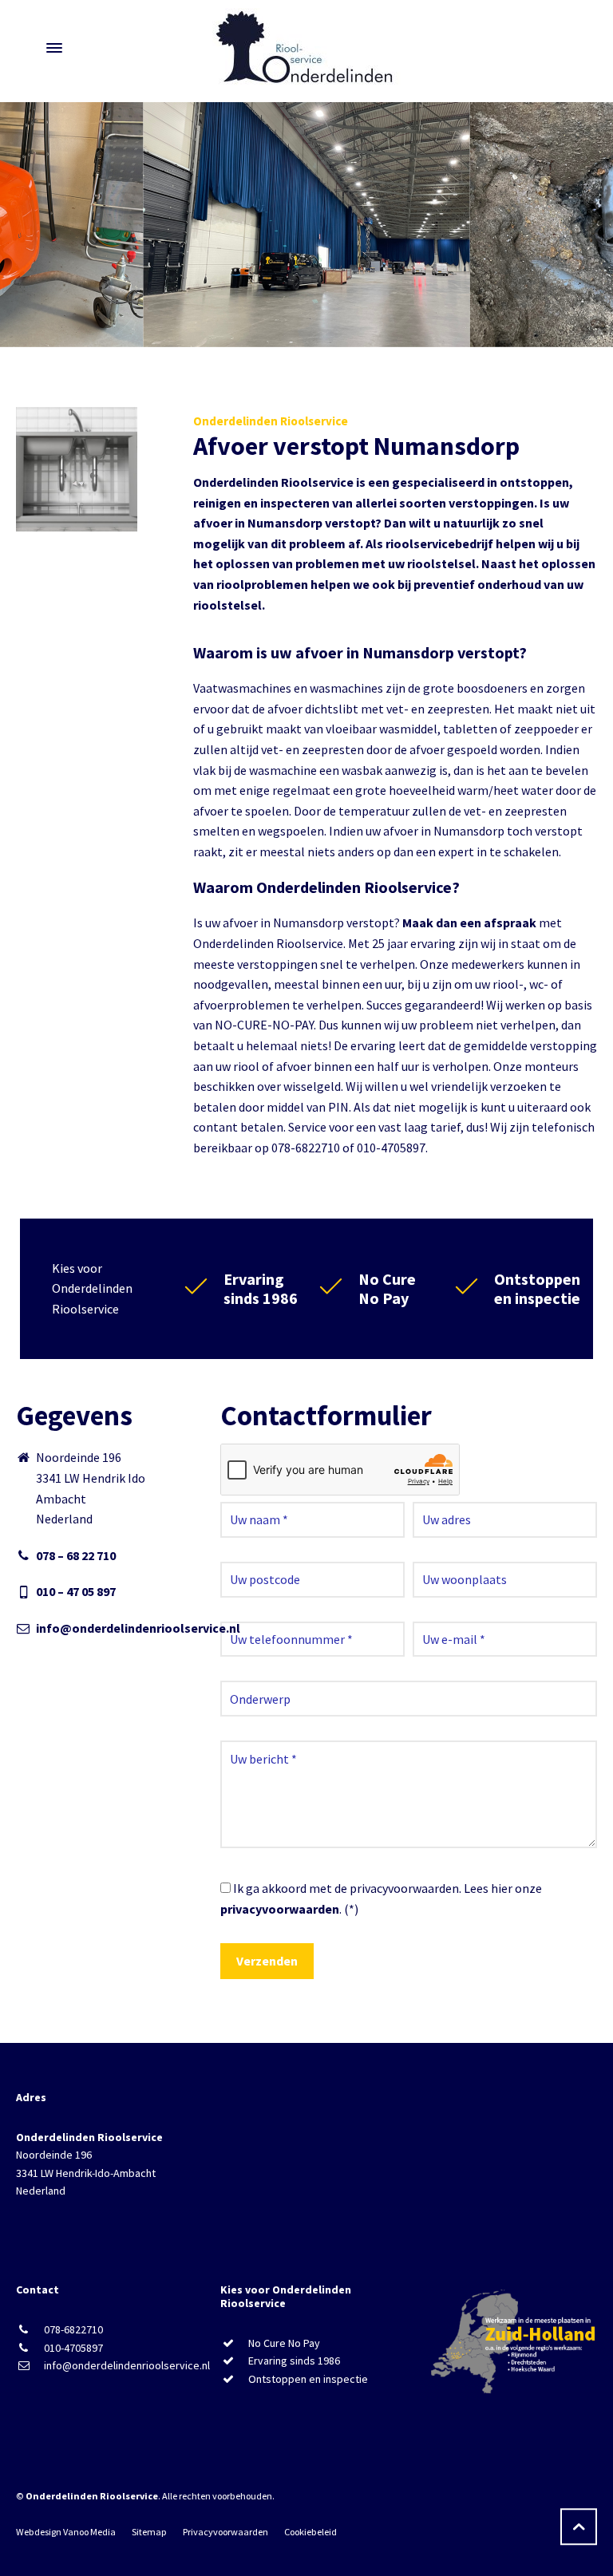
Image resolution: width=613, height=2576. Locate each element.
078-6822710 (73, 2329)
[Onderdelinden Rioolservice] (306, 48)
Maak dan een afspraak (469, 923)
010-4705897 (73, 2348)
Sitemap (149, 2532)
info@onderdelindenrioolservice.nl (138, 1628)
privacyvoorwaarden (280, 1909)
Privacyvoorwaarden (225, 2532)
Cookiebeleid (310, 2532)
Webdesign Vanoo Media (66, 2532)
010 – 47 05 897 (76, 1591)
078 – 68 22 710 (76, 1555)
